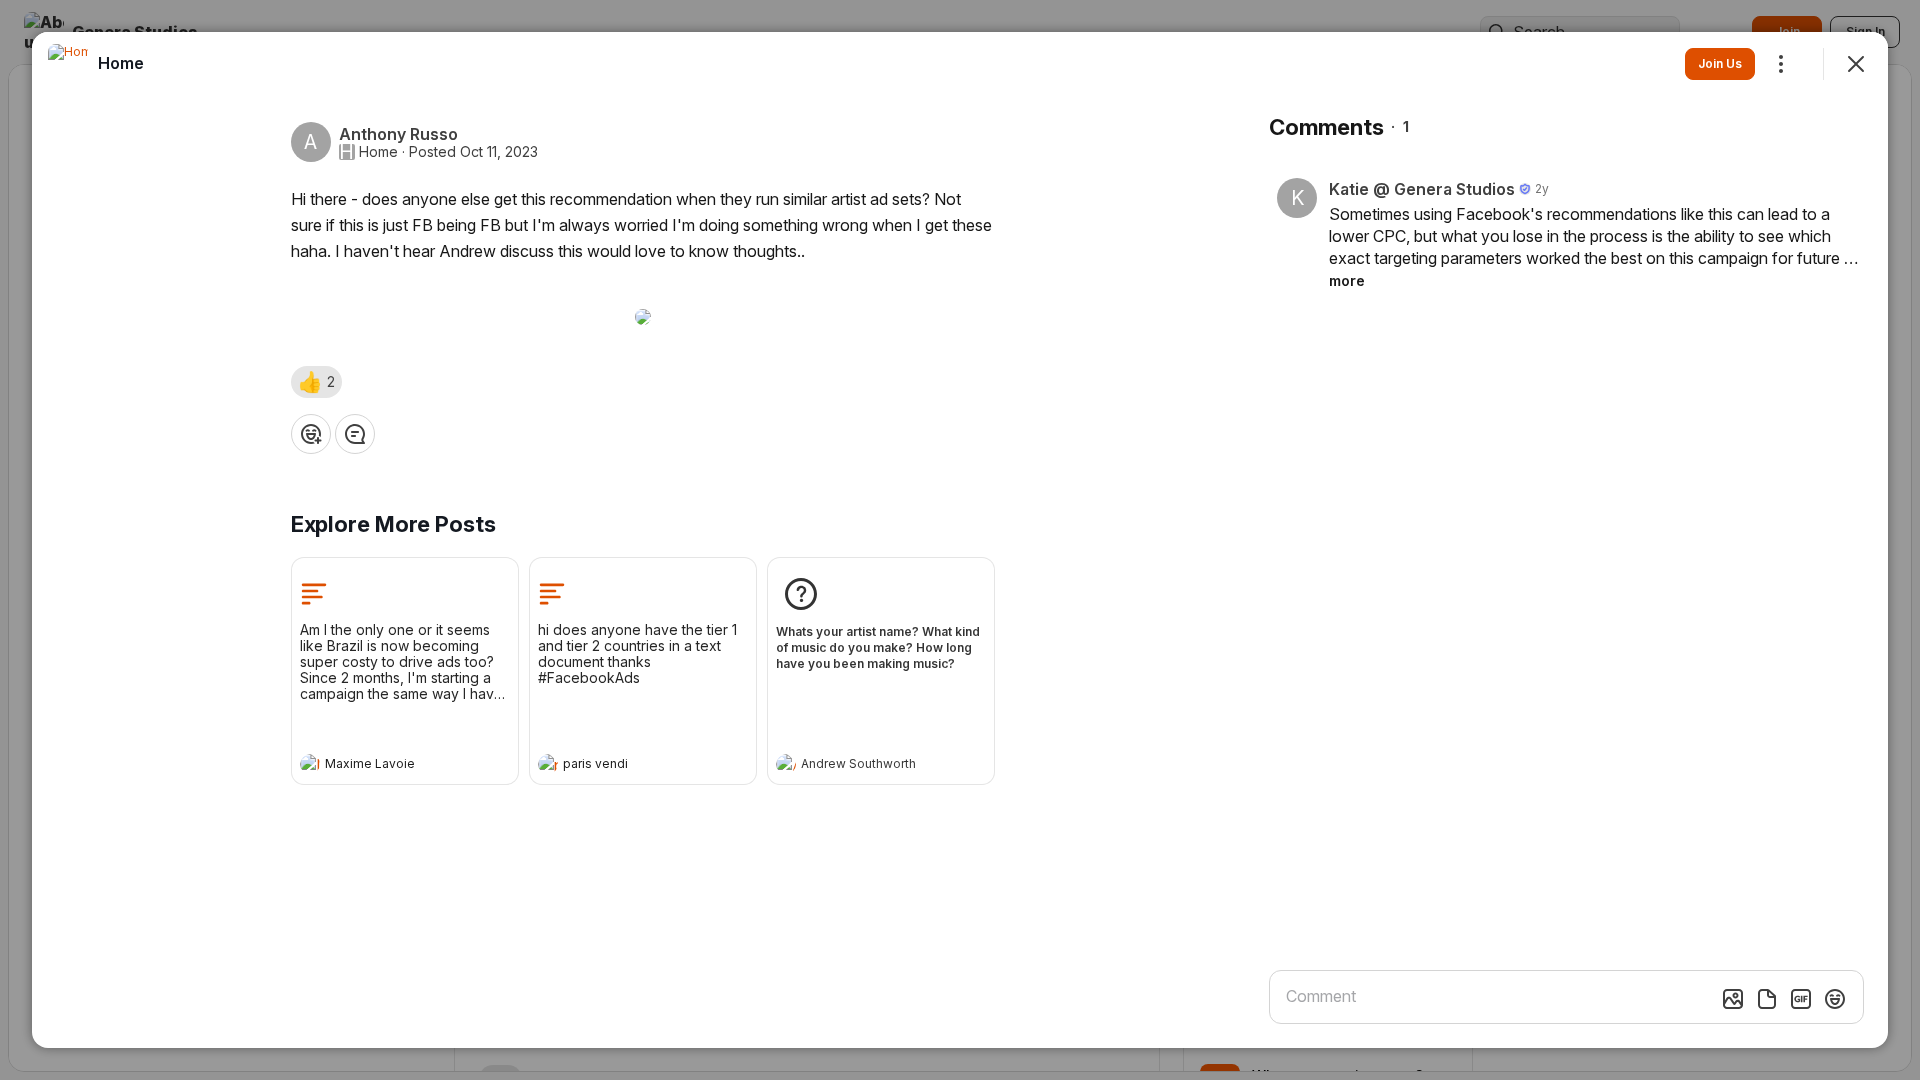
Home (378, 152)
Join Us (1720, 63)
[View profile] (310, 764)
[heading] (385, 766)
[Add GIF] (1801, 999)
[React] (311, 434)
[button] (316, 382)
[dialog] (960, 540)
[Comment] (355, 434)
